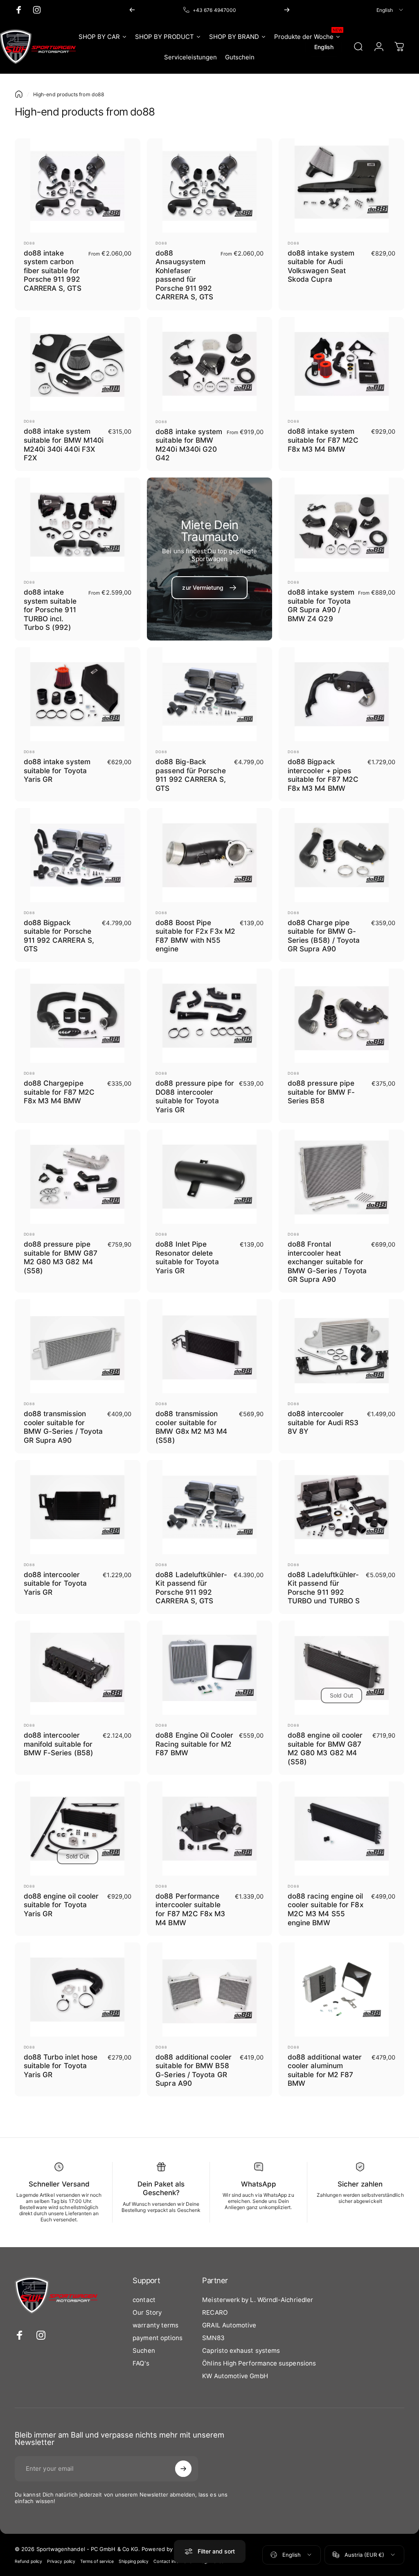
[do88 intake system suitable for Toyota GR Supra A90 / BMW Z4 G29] (341, 525)
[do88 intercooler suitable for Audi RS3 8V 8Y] (341, 1346)
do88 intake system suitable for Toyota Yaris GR (57, 770)
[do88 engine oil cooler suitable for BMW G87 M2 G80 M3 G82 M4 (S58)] (341, 1668)
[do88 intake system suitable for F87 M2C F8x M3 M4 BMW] (341, 364)
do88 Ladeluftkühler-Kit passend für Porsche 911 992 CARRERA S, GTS (191, 1588)
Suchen (144, 2351)
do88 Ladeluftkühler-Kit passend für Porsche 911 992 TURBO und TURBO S (324, 1588)
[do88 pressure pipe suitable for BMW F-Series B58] (341, 1016)
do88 (30, 243)
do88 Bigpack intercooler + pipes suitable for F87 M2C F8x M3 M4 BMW (323, 775)
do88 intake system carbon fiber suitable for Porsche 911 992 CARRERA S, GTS (53, 271)
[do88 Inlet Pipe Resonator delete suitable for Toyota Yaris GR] (210, 1177)
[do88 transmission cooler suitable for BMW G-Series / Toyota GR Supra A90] (78, 1346)
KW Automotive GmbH (235, 2376)
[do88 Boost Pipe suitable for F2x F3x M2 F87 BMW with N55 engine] (210, 855)
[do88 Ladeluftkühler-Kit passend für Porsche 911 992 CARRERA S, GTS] (210, 1507)
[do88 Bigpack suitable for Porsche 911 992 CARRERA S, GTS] (78, 855)
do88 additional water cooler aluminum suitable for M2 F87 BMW (325, 2070)
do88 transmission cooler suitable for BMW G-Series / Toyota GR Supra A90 (63, 1427)
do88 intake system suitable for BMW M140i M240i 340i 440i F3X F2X (64, 444)
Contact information (174, 2561)
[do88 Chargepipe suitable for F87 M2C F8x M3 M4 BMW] (78, 1016)
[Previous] (132, 10)
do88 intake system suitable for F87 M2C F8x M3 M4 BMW (323, 440)
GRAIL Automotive (229, 2325)
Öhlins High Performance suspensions (259, 2363)
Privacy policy (61, 2561)
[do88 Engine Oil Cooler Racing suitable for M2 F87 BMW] (210, 1668)
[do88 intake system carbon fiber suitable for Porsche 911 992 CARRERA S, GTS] (78, 186)
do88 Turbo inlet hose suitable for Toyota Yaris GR (61, 2066)
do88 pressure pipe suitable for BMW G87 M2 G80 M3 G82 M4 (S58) (61, 1257)
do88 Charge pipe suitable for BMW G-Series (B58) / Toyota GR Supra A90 (324, 936)
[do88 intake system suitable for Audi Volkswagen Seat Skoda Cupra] (341, 186)
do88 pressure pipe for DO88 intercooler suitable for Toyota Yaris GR (195, 1096)
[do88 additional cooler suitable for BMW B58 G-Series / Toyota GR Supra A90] (210, 1990)
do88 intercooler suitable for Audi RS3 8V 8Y (323, 1422)
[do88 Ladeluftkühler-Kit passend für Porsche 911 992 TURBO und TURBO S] (341, 1507)
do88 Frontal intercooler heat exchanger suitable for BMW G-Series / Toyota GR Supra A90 (327, 1262)
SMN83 (213, 2338)
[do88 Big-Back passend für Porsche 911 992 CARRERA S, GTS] (210, 694)
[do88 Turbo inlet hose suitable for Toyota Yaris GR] (78, 1990)
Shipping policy (134, 2561)
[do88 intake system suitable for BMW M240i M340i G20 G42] (210, 364)
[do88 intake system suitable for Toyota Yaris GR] (78, 694)
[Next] (287, 10)
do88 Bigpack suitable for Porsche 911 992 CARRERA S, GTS (59, 936)
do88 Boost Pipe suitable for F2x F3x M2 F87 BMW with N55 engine (195, 936)
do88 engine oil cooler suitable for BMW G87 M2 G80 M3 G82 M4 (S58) (325, 1748)
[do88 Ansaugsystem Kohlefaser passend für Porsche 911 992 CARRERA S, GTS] (210, 186)
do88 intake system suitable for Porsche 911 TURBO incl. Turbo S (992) (50, 610)
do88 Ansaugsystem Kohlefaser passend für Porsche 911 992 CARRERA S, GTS (184, 275)
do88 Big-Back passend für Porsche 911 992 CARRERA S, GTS (191, 775)
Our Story (147, 2312)
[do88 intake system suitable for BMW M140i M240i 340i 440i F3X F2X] (78, 364)
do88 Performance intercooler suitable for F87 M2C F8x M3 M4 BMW (190, 1909)
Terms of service (97, 2561)
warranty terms (155, 2325)
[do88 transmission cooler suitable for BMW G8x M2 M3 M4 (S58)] (210, 1346)
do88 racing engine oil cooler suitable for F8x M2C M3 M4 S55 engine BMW (326, 1909)
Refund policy (28, 2561)
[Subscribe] (183, 2469)
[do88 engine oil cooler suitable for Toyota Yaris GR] (78, 1829)
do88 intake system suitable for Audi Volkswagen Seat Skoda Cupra (321, 266)
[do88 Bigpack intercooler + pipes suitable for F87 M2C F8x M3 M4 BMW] (341, 694)
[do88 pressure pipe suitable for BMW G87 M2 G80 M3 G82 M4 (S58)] (78, 1177)
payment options (158, 2338)
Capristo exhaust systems (241, 2351)
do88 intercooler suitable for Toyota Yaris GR (55, 1583)
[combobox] (390, 10)
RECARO (215, 2312)
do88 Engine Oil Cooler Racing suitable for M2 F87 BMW (194, 1744)
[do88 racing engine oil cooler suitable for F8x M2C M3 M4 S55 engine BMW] (341, 1829)
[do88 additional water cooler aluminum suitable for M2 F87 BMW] (341, 1990)
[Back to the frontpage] (19, 94)
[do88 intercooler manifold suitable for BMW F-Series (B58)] (78, 1668)
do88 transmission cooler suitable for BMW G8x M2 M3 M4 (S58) (191, 1427)
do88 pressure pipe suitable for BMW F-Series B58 (321, 1092)
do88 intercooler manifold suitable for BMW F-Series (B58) (59, 1744)
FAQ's (141, 2363)
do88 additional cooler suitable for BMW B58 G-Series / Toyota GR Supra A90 (194, 2070)
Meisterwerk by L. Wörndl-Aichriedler (258, 2300)
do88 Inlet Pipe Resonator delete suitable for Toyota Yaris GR (187, 1257)
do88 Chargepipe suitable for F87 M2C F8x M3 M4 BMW (59, 1092)
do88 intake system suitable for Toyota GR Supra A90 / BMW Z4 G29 (321, 605)
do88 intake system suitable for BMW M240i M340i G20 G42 (189, 445)
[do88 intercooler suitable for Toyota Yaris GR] (78, 1507)
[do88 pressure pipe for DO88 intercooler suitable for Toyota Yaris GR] (210, 1016)
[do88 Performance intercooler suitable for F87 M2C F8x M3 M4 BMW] (210, 1829)
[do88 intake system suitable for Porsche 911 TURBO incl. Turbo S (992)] (78, 525)
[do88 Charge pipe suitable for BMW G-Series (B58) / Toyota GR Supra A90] (341, 855)
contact (144, 2300)
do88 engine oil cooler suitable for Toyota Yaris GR (61, 1905)
